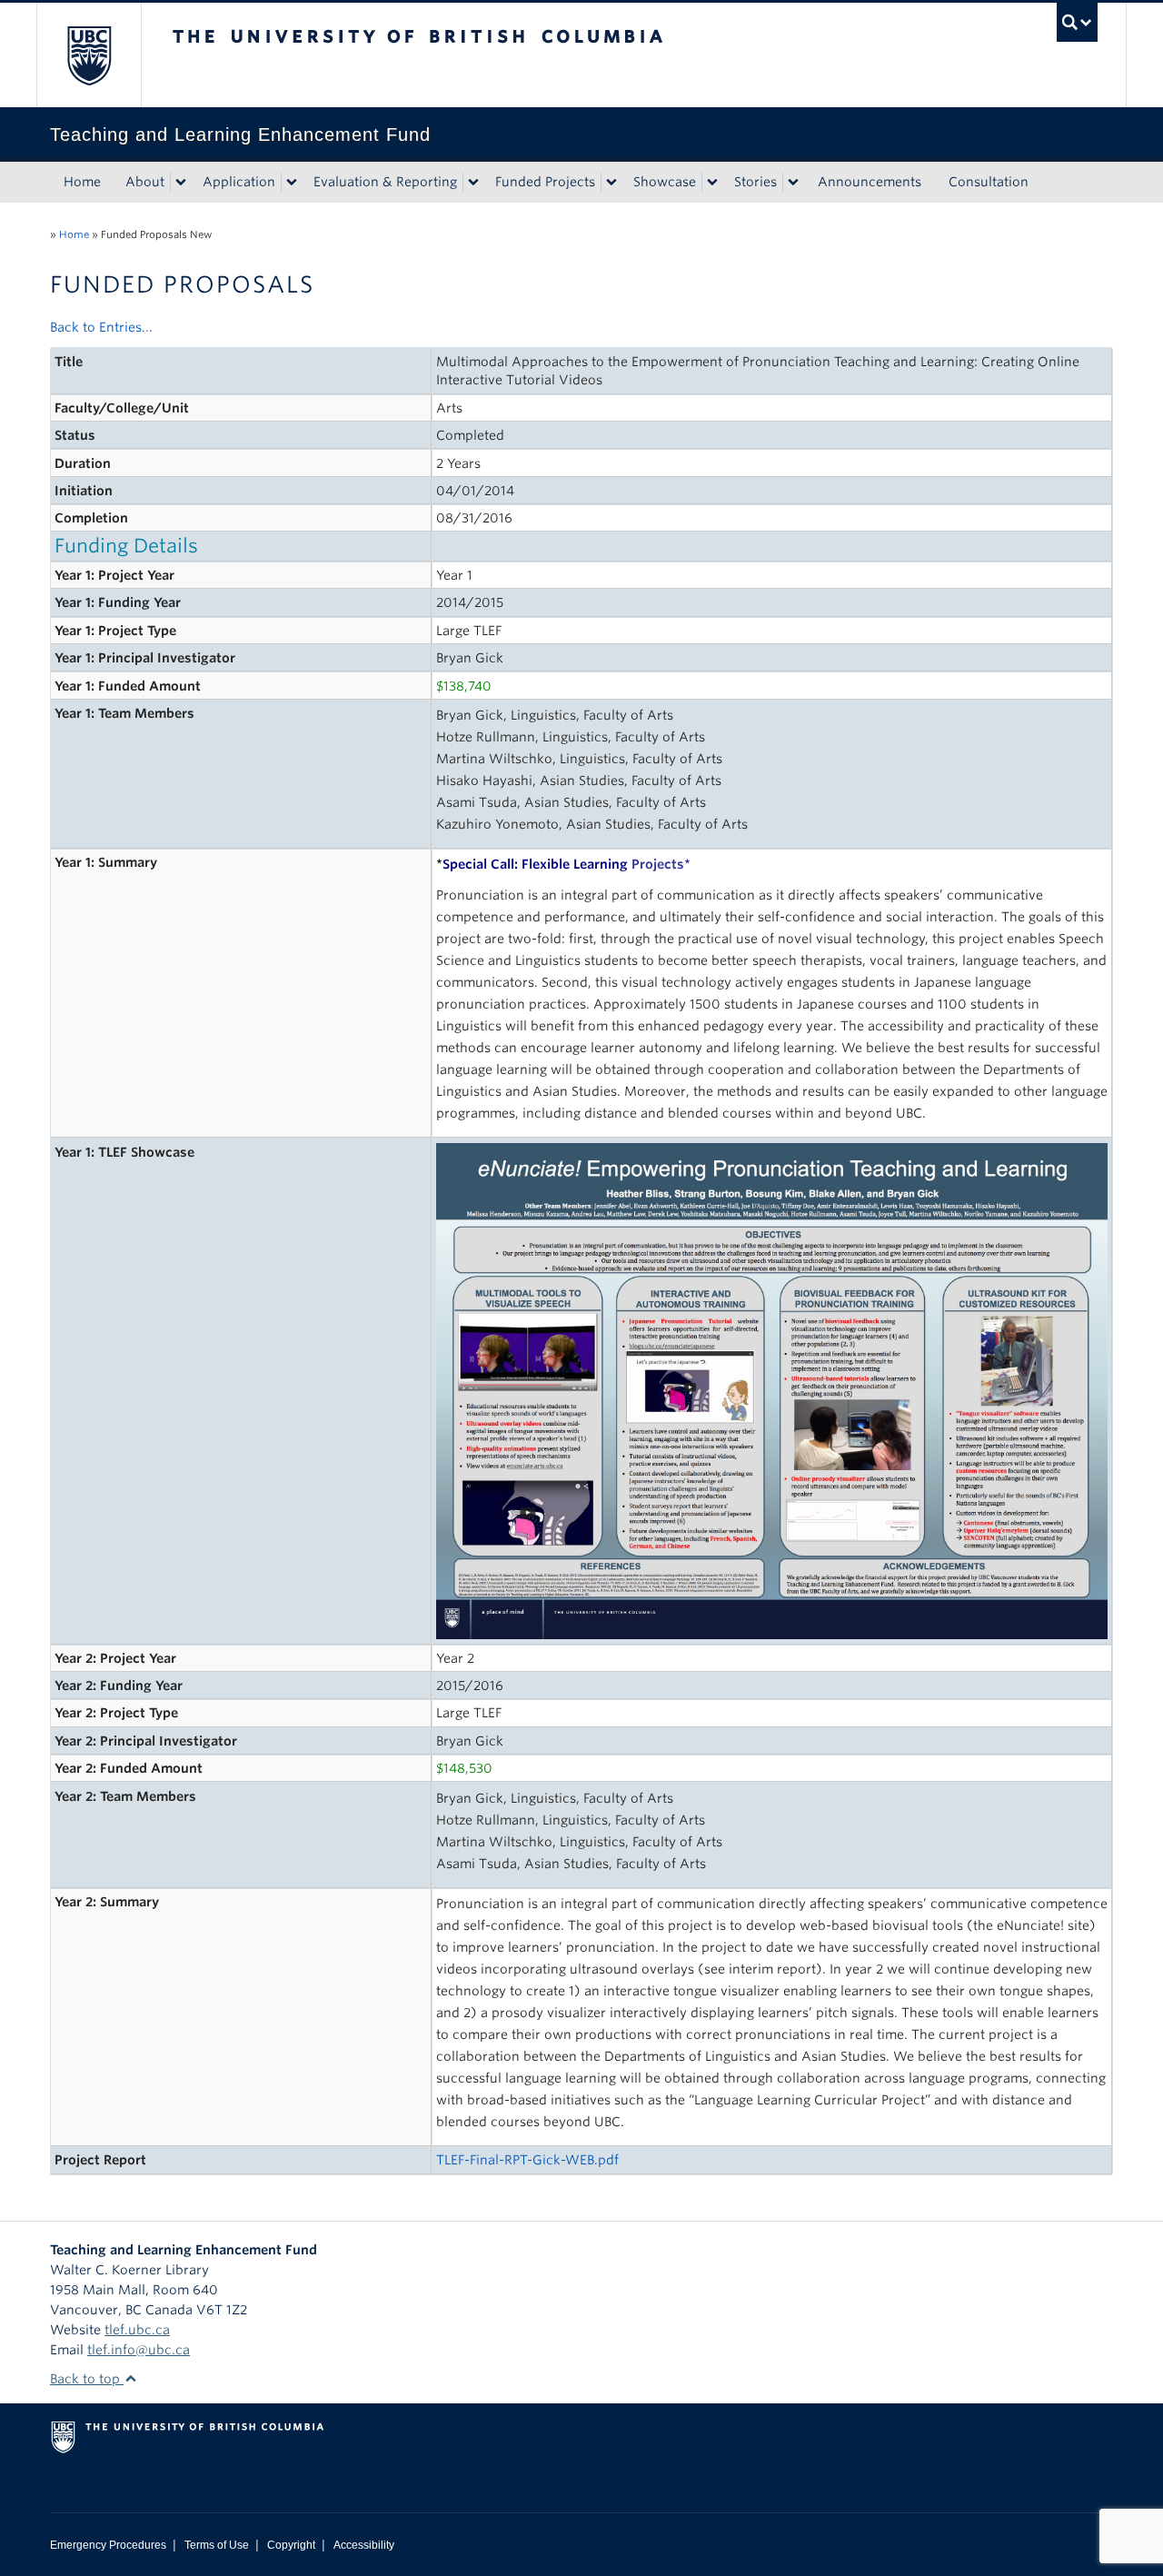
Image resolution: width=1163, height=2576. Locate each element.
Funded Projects (545, 182)
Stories (755, 182)
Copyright (291, 2545)
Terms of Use (217, 2545)
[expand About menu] (181, 183)
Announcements (870, 182)
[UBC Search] (1077, 22)
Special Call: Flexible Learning (563, 864)
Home (82, 182)
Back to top (87, 2379)
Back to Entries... (101, 327)
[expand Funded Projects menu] (611, 183)
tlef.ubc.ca (137, 2330)
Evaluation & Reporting (385, 182)
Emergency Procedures (108, 2545)
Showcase (665, 182)
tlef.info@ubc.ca (139, 2350)
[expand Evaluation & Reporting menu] (473, 183)
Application (239, 182)
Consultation (989, 182)
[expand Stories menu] (793, 183)
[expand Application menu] (292, 183)
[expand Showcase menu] (712, 183)
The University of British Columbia (89, 55)
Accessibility (364, 2545)
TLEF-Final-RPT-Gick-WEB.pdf (527, 2160)
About (145, 182)
